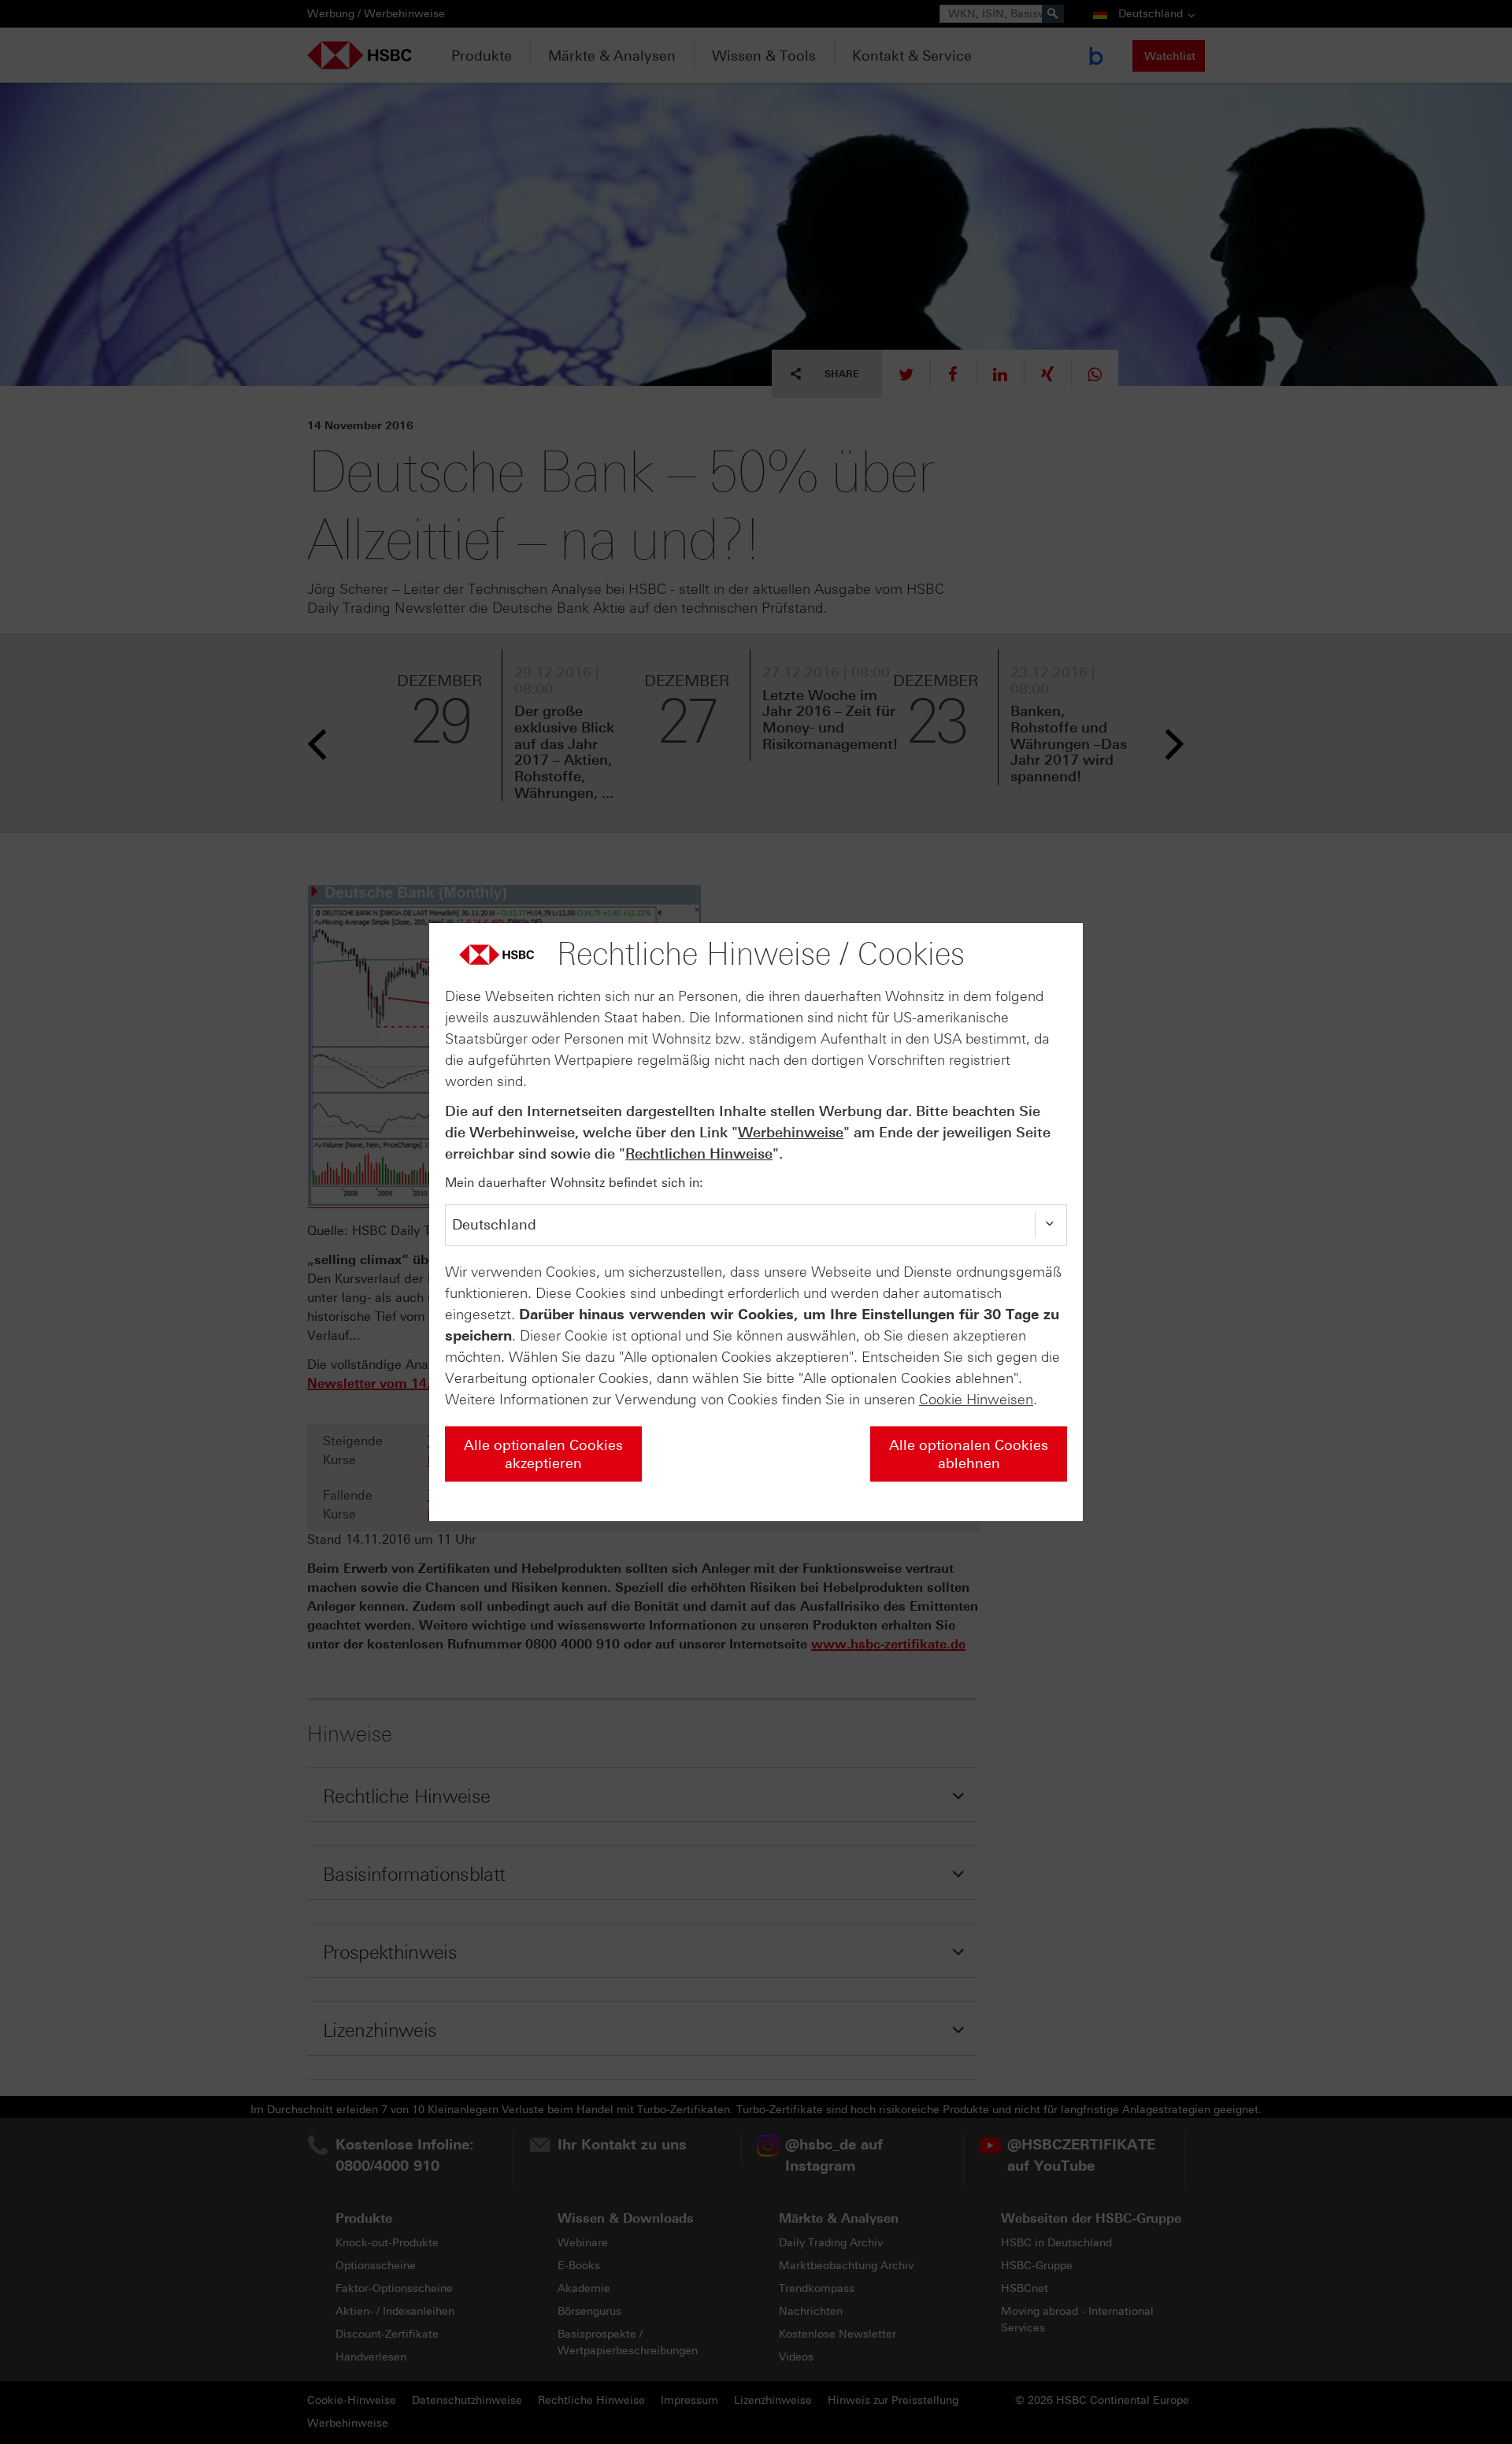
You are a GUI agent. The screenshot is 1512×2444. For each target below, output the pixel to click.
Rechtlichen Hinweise (699, 1154)
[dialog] (756, 1222)
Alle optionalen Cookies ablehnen (969, 1454)
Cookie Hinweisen (976, 1400)
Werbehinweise (791, 1133)
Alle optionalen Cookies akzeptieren (543, 1454)
